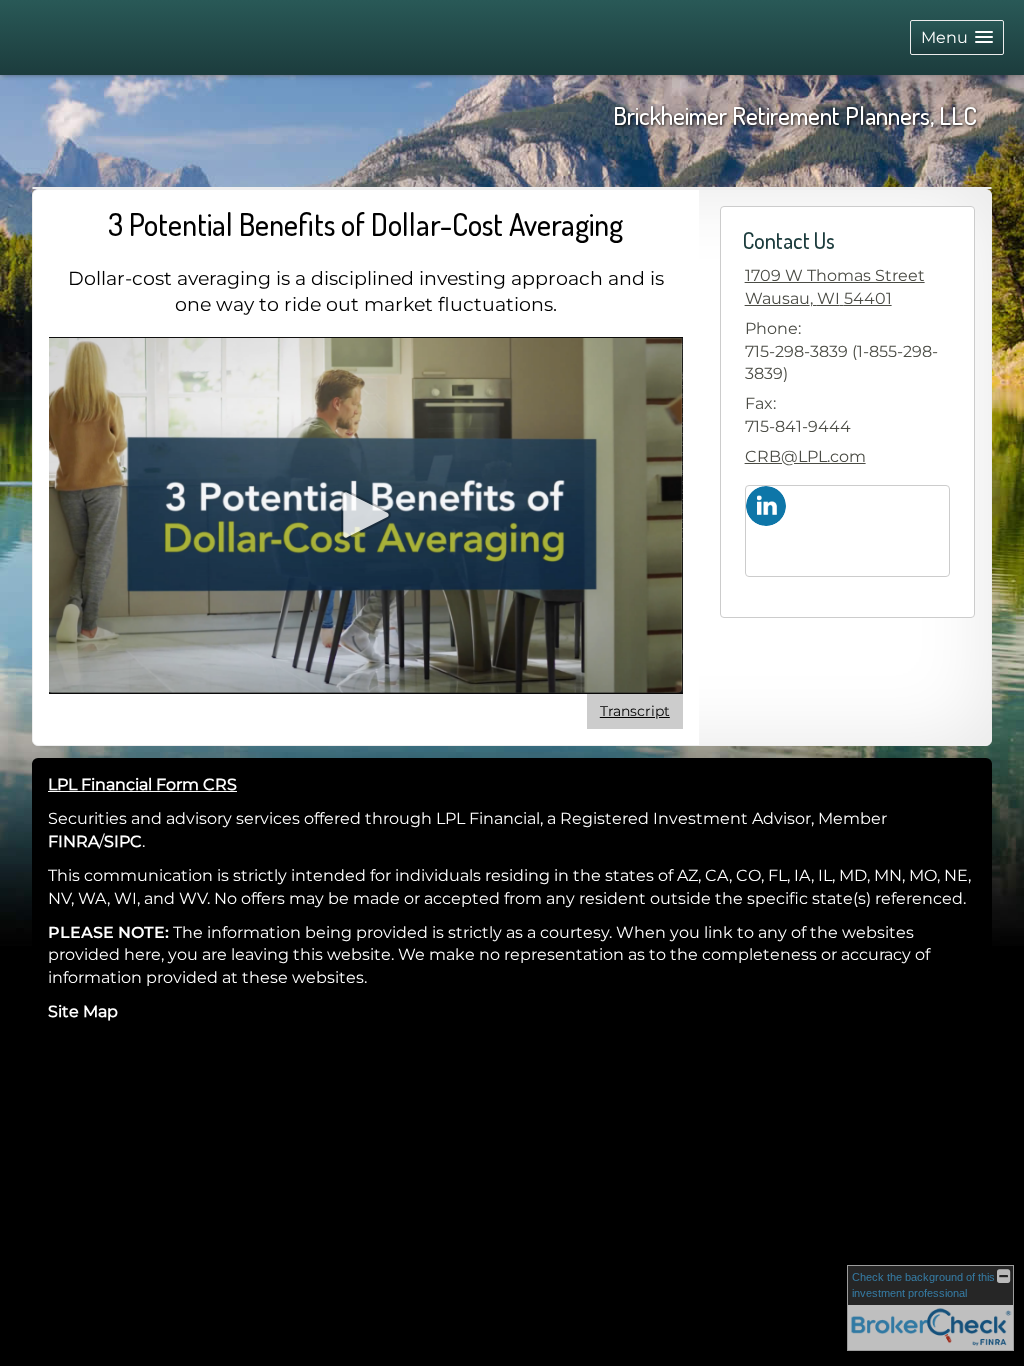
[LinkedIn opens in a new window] (766, 504)
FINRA (73, 841)
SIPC (123, 841)
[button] (957, 37)
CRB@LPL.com (805, 456)
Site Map (83, 1011)
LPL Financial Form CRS (142, 784)
